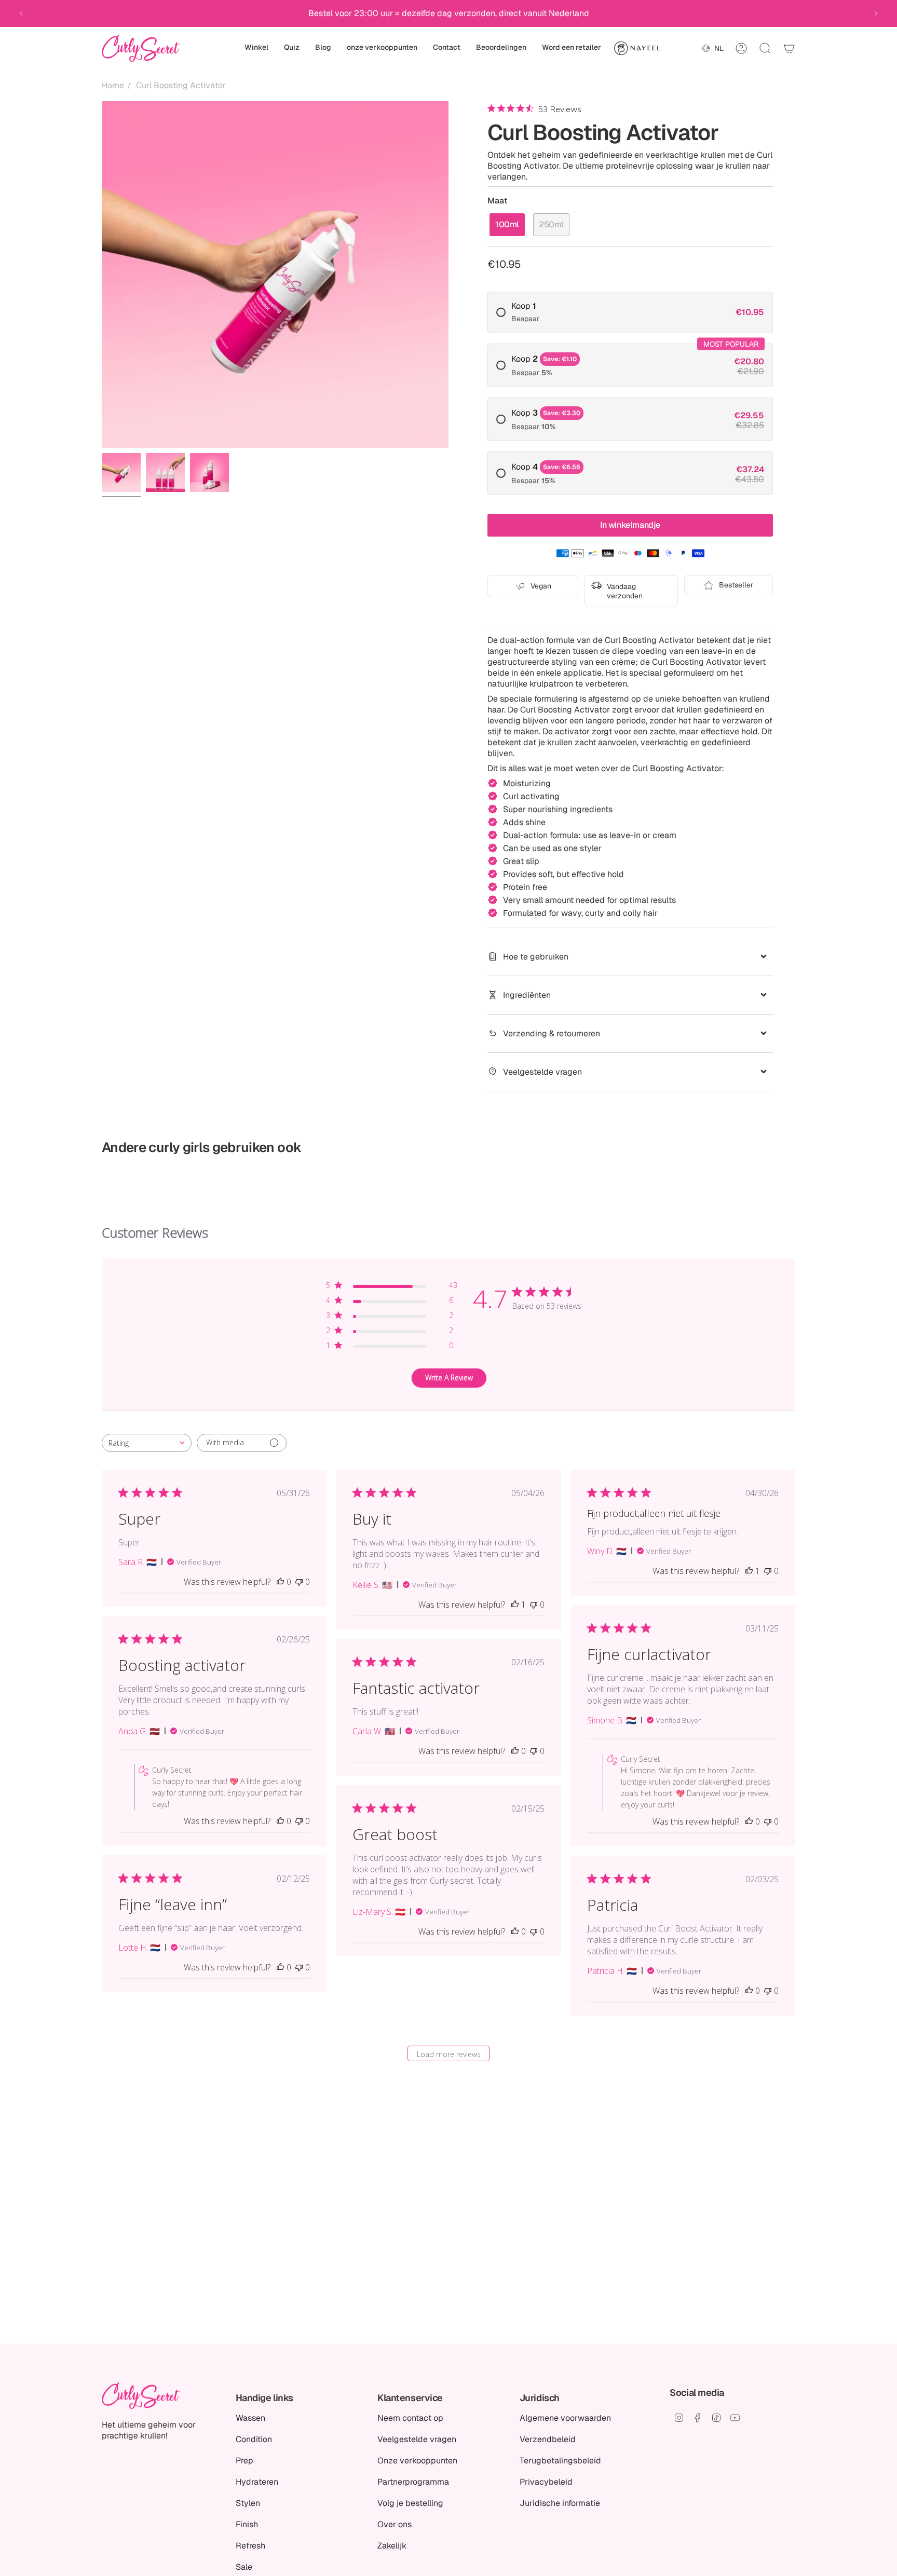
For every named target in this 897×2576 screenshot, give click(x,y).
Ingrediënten (527, 995)
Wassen (250, 2418)
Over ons (395, 2524)
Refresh (250, 2546)
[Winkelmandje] (789, 48)
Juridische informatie (560, 2503)
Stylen (248, 2503)
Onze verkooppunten (417, 2461)
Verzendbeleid (548, 2439)
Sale (244, 2567)
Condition (254, 2439)
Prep (244, 2461)
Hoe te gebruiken (536, 957)
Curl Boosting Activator (181, 85)
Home (113, 85)
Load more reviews (449, 2054)
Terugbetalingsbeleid (560, 2461)
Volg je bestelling (410, 2503)
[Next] (876, 13)
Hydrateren (257, 2482)
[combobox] (147, 1443)
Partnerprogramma (413, 2482)
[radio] (630, 312)
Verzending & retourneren (552, 1033)
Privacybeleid (546, 2482)
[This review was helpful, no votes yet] (280, 1582)
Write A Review (449, 1378)
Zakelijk (392, 2546)
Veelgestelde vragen (542, 1072)
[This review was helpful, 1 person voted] (515, 1605)
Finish (247, 2524)
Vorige (102, 275)
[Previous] (21, 13)
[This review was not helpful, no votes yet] (299, 1582)
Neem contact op (410, 2418)
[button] (256, 48)
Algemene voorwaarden (565, 2418)
